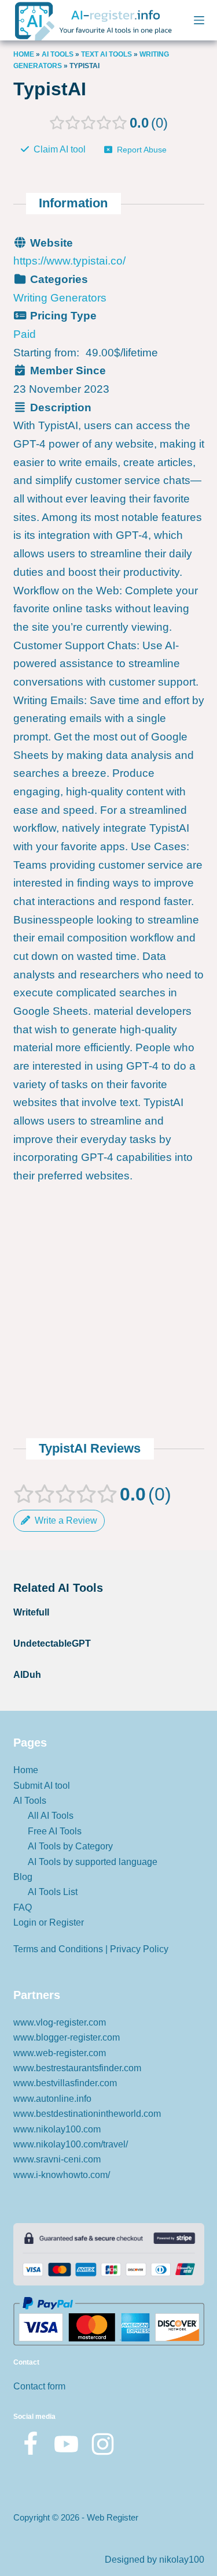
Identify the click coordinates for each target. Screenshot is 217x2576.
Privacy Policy (139, 1949)
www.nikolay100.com (57, 2129)
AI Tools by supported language (93, 1862)
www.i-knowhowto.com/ (62, 2175)
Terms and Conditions (58, 1949)
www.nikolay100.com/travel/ (71, 2144)
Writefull (31, 1612)
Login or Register (49, 1922)
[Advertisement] (109, 1223)
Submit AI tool (42, 1786)
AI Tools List (53, 1892)
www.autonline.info (52, 2099)
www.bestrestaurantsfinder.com (77, 2068)
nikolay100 (182, 2560)
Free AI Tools (55, 1831)
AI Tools (58, 54)
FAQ (23, 1907)
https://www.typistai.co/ (69, 261)
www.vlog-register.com (60, 2022)
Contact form (39, 2386)
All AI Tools (51, 1816)
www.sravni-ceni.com (57, 2159)
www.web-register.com (60, 2053)
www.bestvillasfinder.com (65, 2083)
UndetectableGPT (52, 1643)
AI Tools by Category (70, 1846)
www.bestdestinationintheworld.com (87, 2114)
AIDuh (27, 1675)
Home (24, 54)
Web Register (113, 2517)
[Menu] (199, 20)
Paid (25, 334)
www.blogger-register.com (67, 2037)
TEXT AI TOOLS (106, 54)
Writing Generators (60, 298)
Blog (23, 1877)
